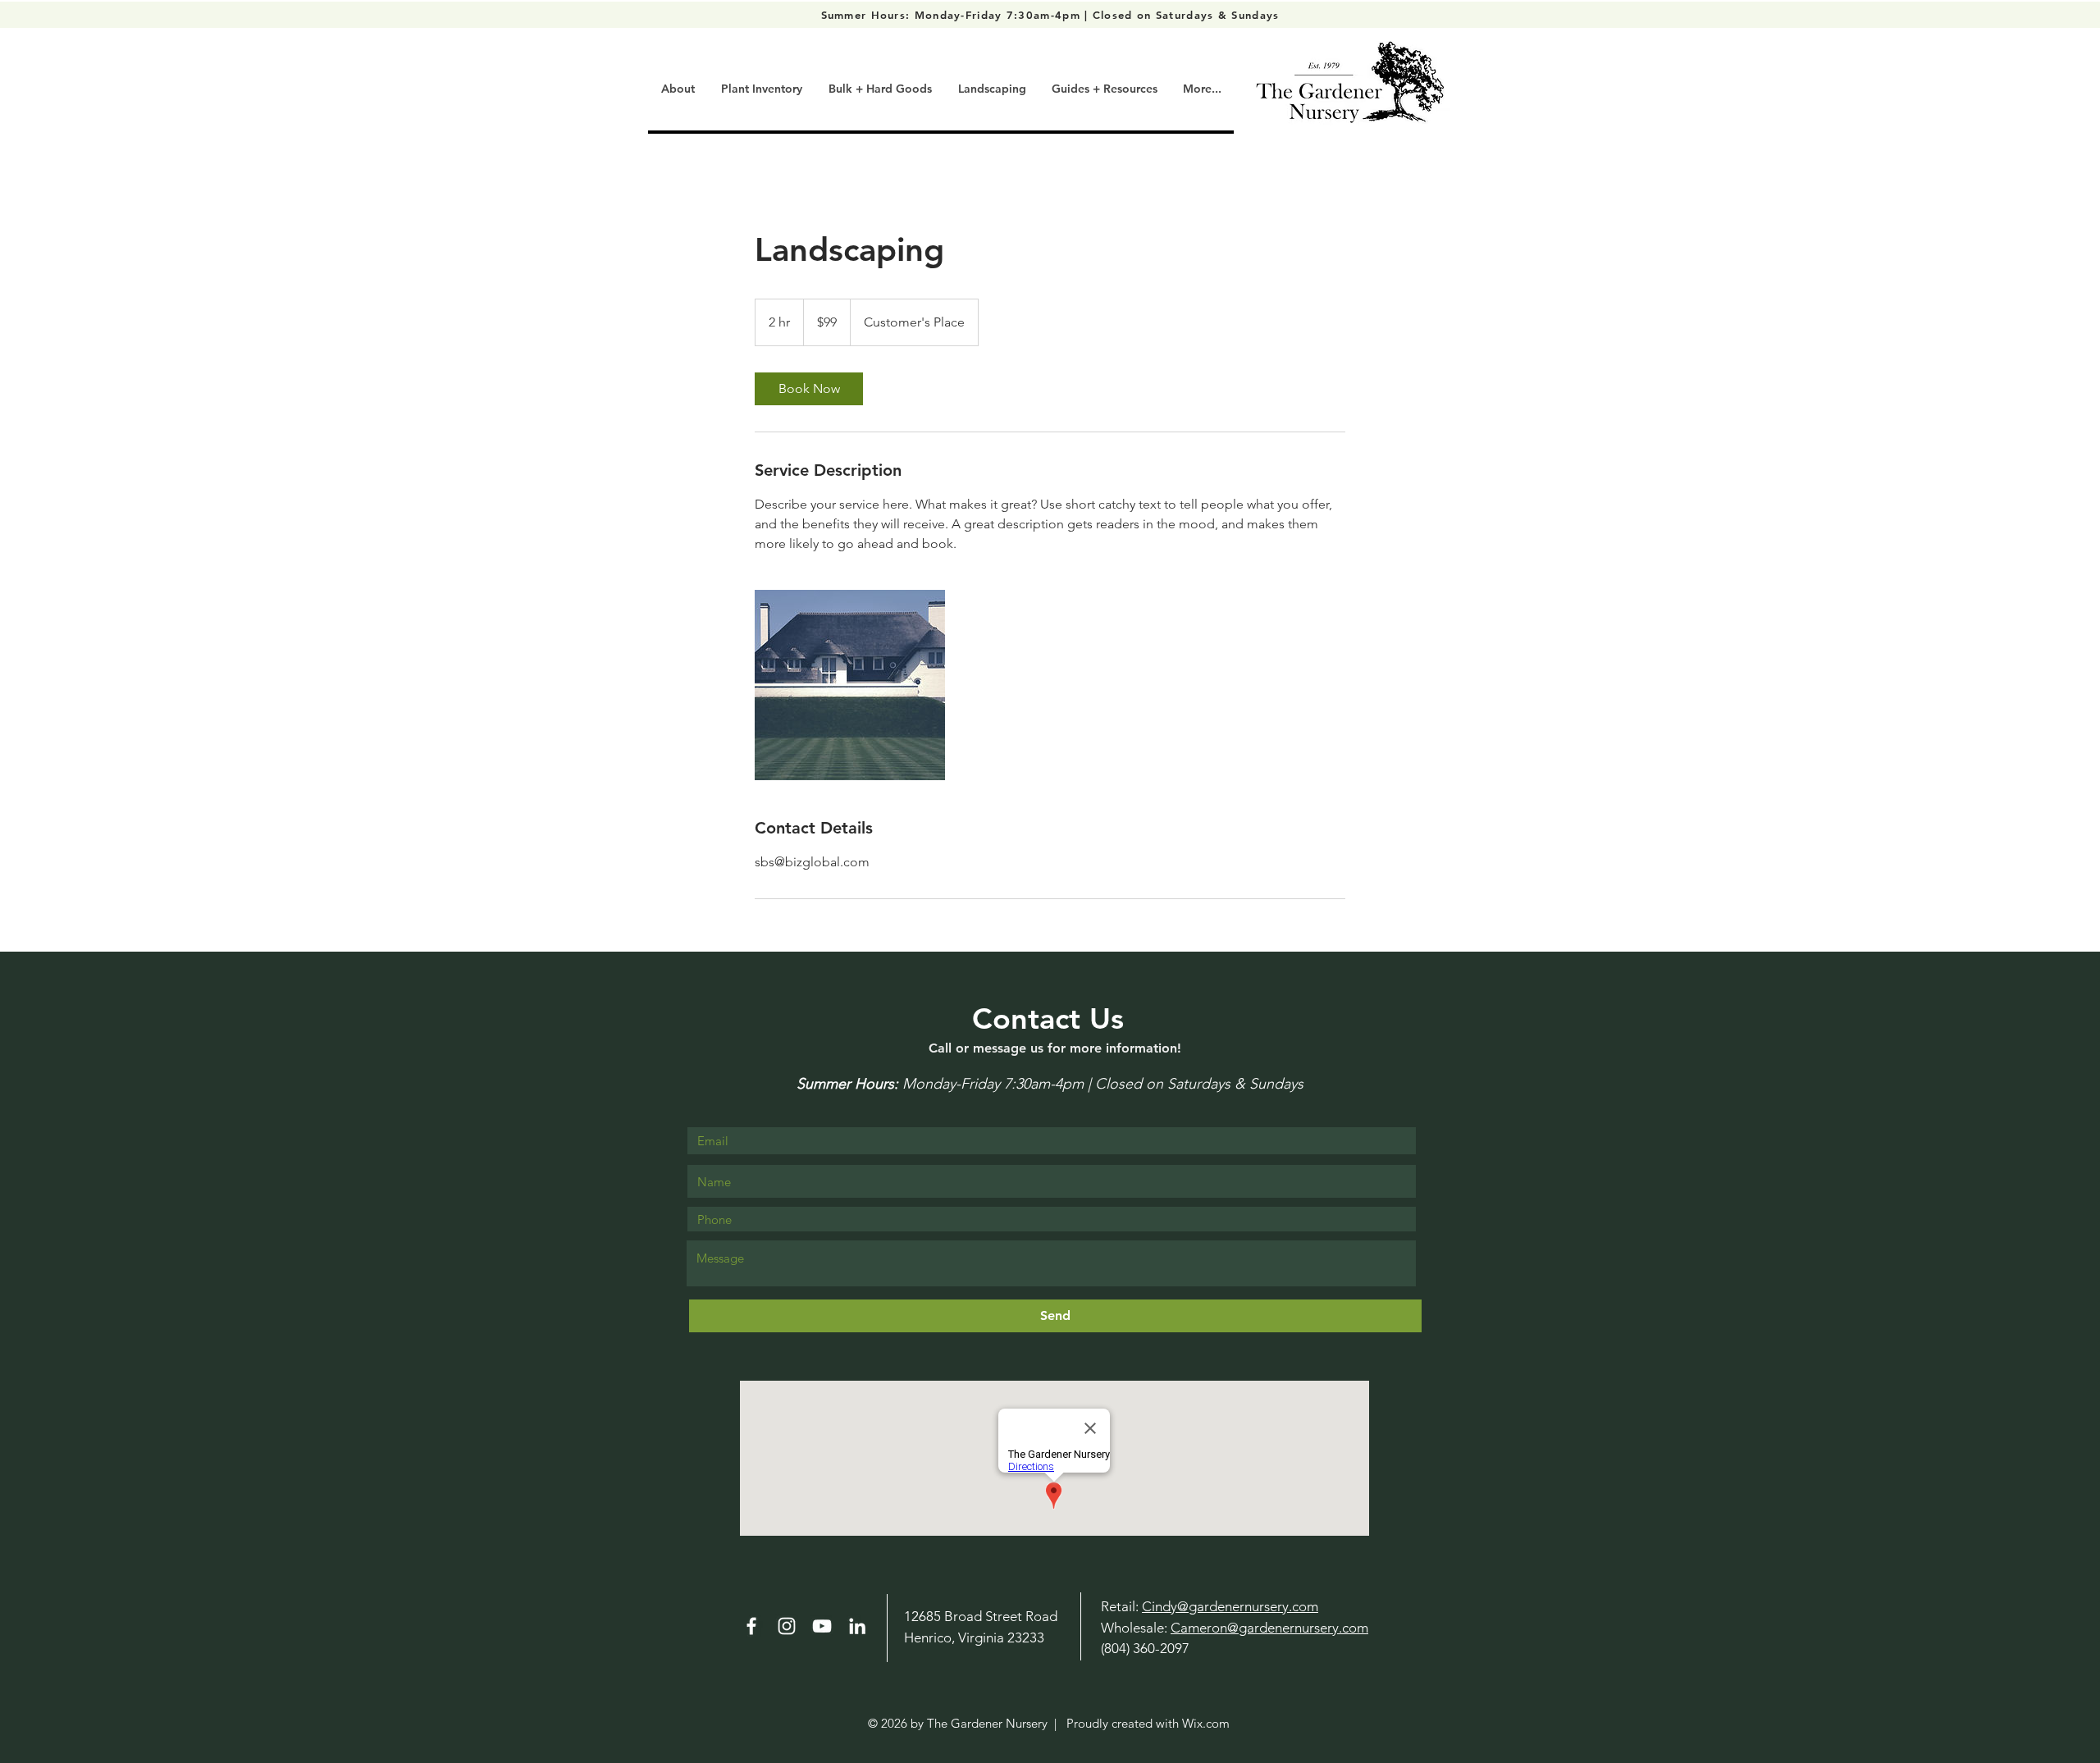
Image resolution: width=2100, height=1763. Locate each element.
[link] (809, 389)
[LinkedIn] (857, 1626)
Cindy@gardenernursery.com (1230, 1606)
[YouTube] (822, 1626)
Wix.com (1206, 1723)
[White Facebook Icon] (751, 1626)
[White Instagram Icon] (787, 1626)
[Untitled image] (850, 685)
